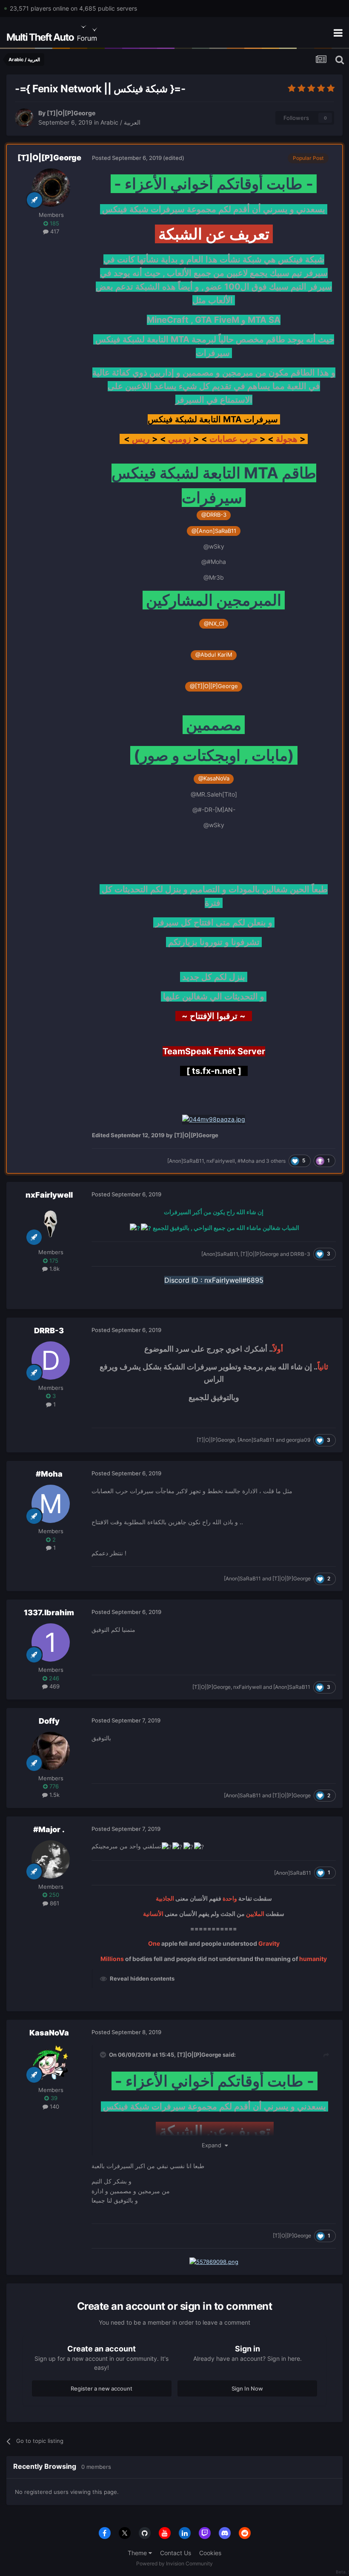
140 (54, 2106)
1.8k (54, 1269)
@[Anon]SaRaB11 (214, 531)
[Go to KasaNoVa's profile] (51, 2063)
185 (54, 223)
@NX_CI (214, 624)
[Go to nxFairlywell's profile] (51, 1225)
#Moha (246, 1161)
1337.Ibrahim (49, 1612)
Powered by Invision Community (174, 2563)
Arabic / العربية (120, 122)
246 (53, 1678)
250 (53, 1895)
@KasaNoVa (214, 778)
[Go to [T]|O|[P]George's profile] (24, 118)
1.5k (54, 1795)
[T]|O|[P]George (71, 113)
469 (54, 1686)
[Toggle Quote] (104, 2055)
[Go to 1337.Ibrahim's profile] (51, 1642)
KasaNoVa (49, 2033)
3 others (276, 1161)
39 (53, 2098)
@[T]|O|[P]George (214, 686)
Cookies (210, 2553)
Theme (138, 2553)
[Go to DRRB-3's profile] (51, 1361)
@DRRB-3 (214, 515)
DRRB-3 (300, 1254)
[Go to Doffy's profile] (51, 1751)
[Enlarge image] (214, 1119)
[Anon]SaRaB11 (186, 1161)
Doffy (49, 1721)
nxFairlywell (221, 1161)
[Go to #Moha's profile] (51, 1504)
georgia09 (298, 1440)
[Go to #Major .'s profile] (51, 1859)
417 (54, 231)
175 (53, 1261)
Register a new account (102, 2388)
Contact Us (176, 2553)
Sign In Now (247, 2388)
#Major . (49, 1829)
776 (53, 1786)
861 (54, 1903)
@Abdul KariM (214, 655)
